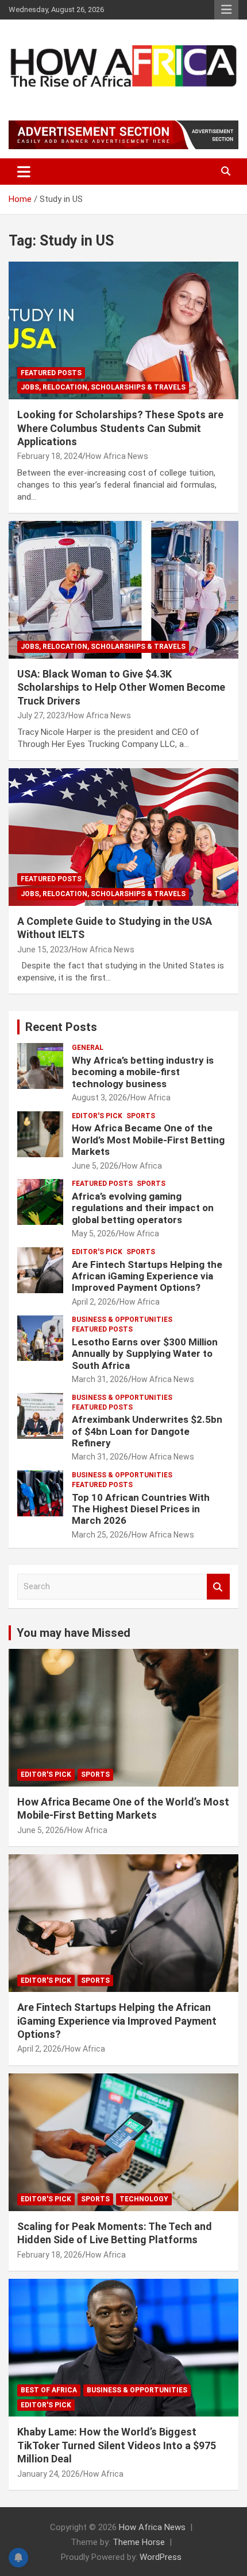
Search (218, 1587)
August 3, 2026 (99, 1098)
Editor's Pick (97, 1116)
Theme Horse (139, 2542)
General (88, 1048)
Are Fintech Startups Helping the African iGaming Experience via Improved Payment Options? (147, 1276)
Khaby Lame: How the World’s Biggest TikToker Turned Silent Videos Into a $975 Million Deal (117, 2445)
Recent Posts (61, 1027)
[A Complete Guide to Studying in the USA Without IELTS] (123, 837)
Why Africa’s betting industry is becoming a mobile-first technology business (143, 1072)
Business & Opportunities (122, 1320)
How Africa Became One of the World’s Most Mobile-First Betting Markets (148, 1140)
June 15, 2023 (43, 950)
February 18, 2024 (50, 456)
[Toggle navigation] (24, 172)
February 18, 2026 (50, 2255)
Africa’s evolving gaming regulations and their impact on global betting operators (143, 1208)
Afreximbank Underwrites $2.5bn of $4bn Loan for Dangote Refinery (147, 1431)
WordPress (161, 2557)
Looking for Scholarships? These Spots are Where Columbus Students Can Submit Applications (120, 428)
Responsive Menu (226, 10)
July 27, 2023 (41, 715)
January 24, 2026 (49, 2474)
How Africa (150, 1098)
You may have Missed (74, 1633)
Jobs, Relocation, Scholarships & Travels (103, 387)
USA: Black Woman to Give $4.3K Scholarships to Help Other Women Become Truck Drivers (121, 687)
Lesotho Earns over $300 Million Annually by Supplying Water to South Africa (145, 1354)
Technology (144, 2199)
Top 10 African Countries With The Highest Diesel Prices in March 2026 (141, 1509)
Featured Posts (51, 373)
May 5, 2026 (94, 1233)
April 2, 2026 (94, 1302)
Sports (141, 1116)
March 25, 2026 (100, 1535)
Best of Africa (49, 2390)
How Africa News (117, 456)
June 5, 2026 (95, 1166)
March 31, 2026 (100, 1379)
